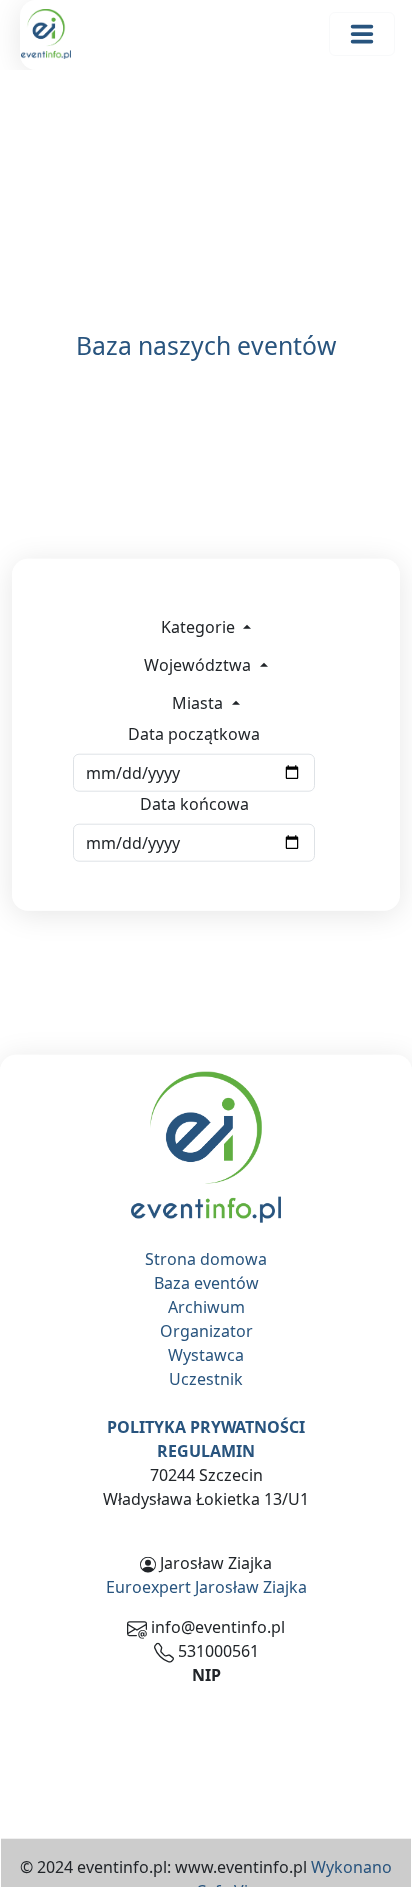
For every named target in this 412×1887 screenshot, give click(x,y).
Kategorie (200, 627)
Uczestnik (206, 1379)
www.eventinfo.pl (241, 1867)
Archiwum (206, 1307)
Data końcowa (194, 804)
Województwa (199, 665)
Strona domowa (206, 1259)
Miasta (199, 703)
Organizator (206, 1331)
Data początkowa (194, 734)
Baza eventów (206, 1283)
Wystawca (206, 1355)
